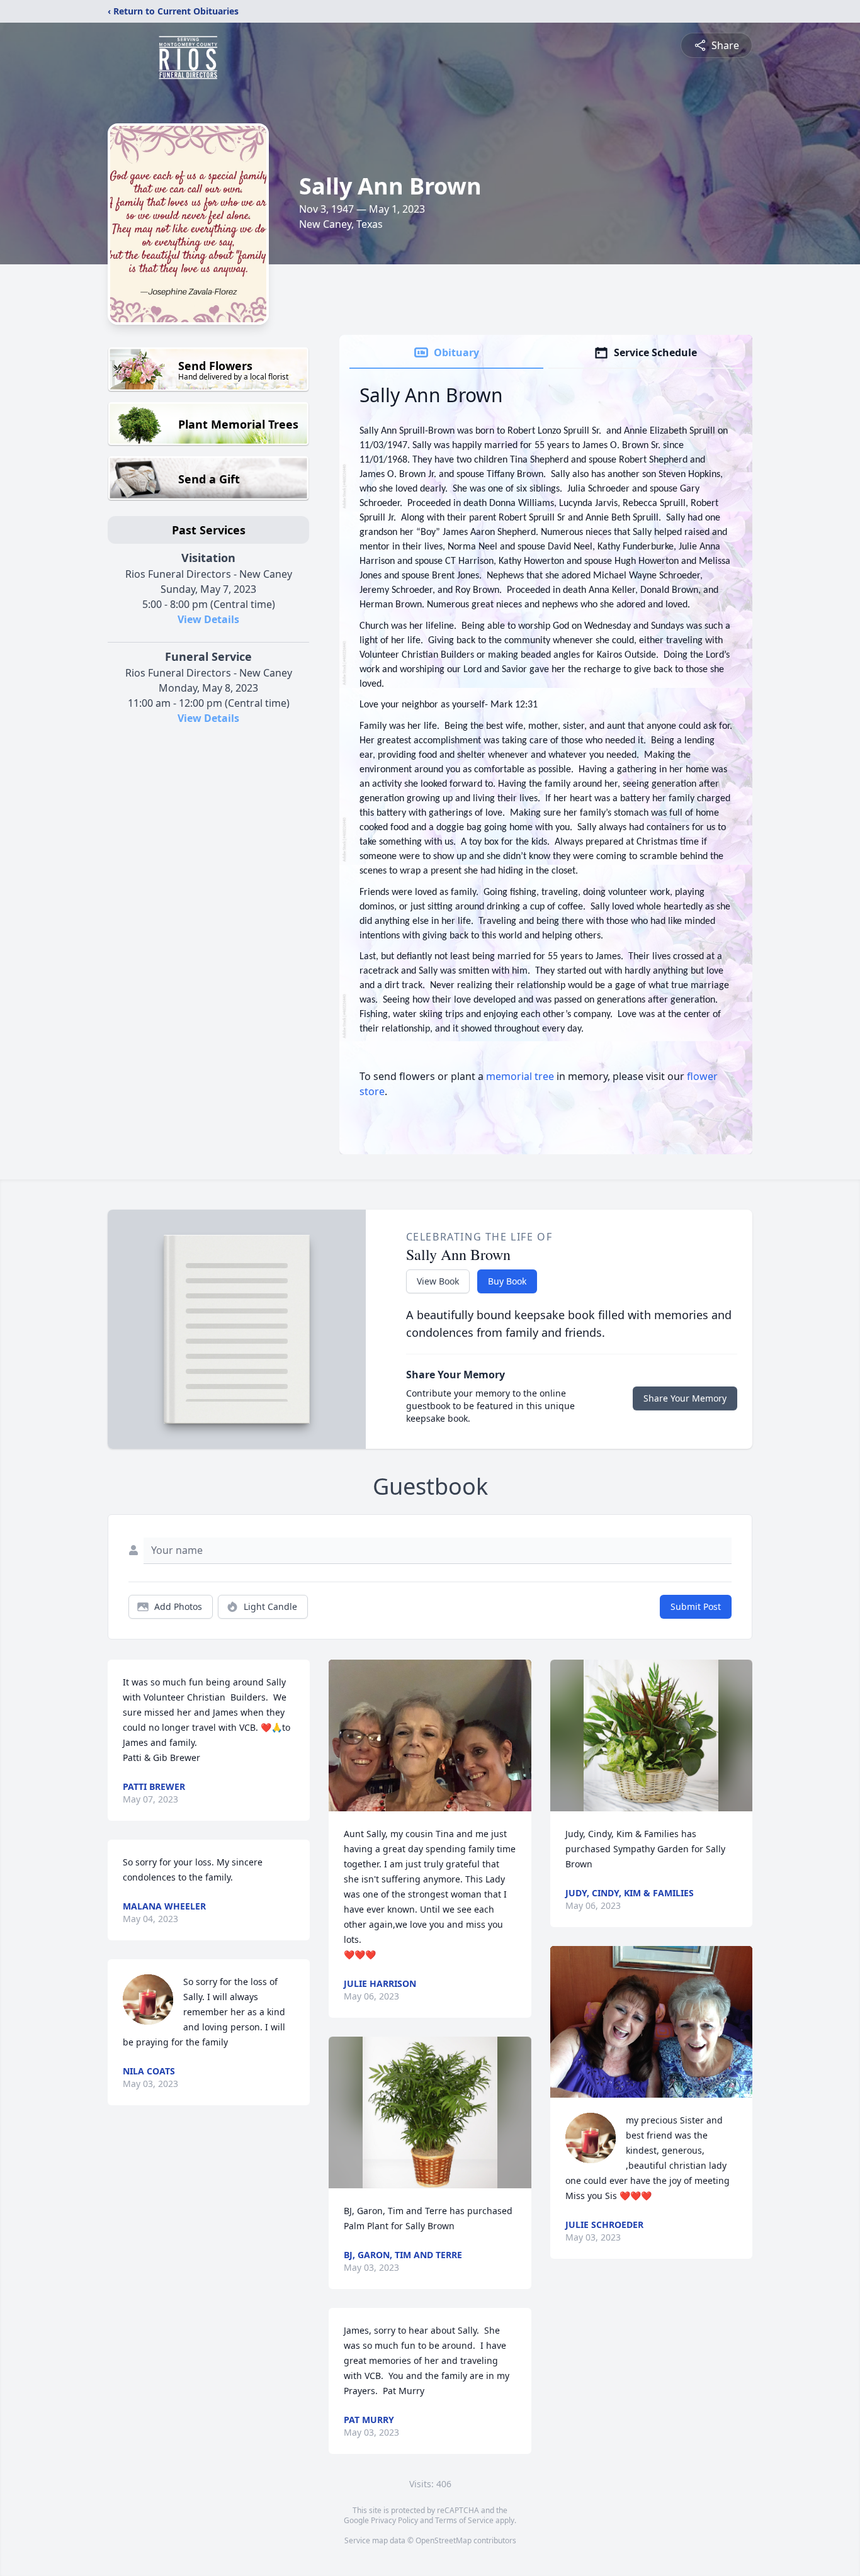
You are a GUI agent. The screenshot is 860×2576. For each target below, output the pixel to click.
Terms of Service (464, 2520)
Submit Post (696, 1606)
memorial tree (520, 1076)
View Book (438, 1281)
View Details (208, 619)
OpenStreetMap (444, 2540)
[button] (430, 1735)
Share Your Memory (685, 1398)
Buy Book (507, 1281)
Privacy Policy (394, 2520)
